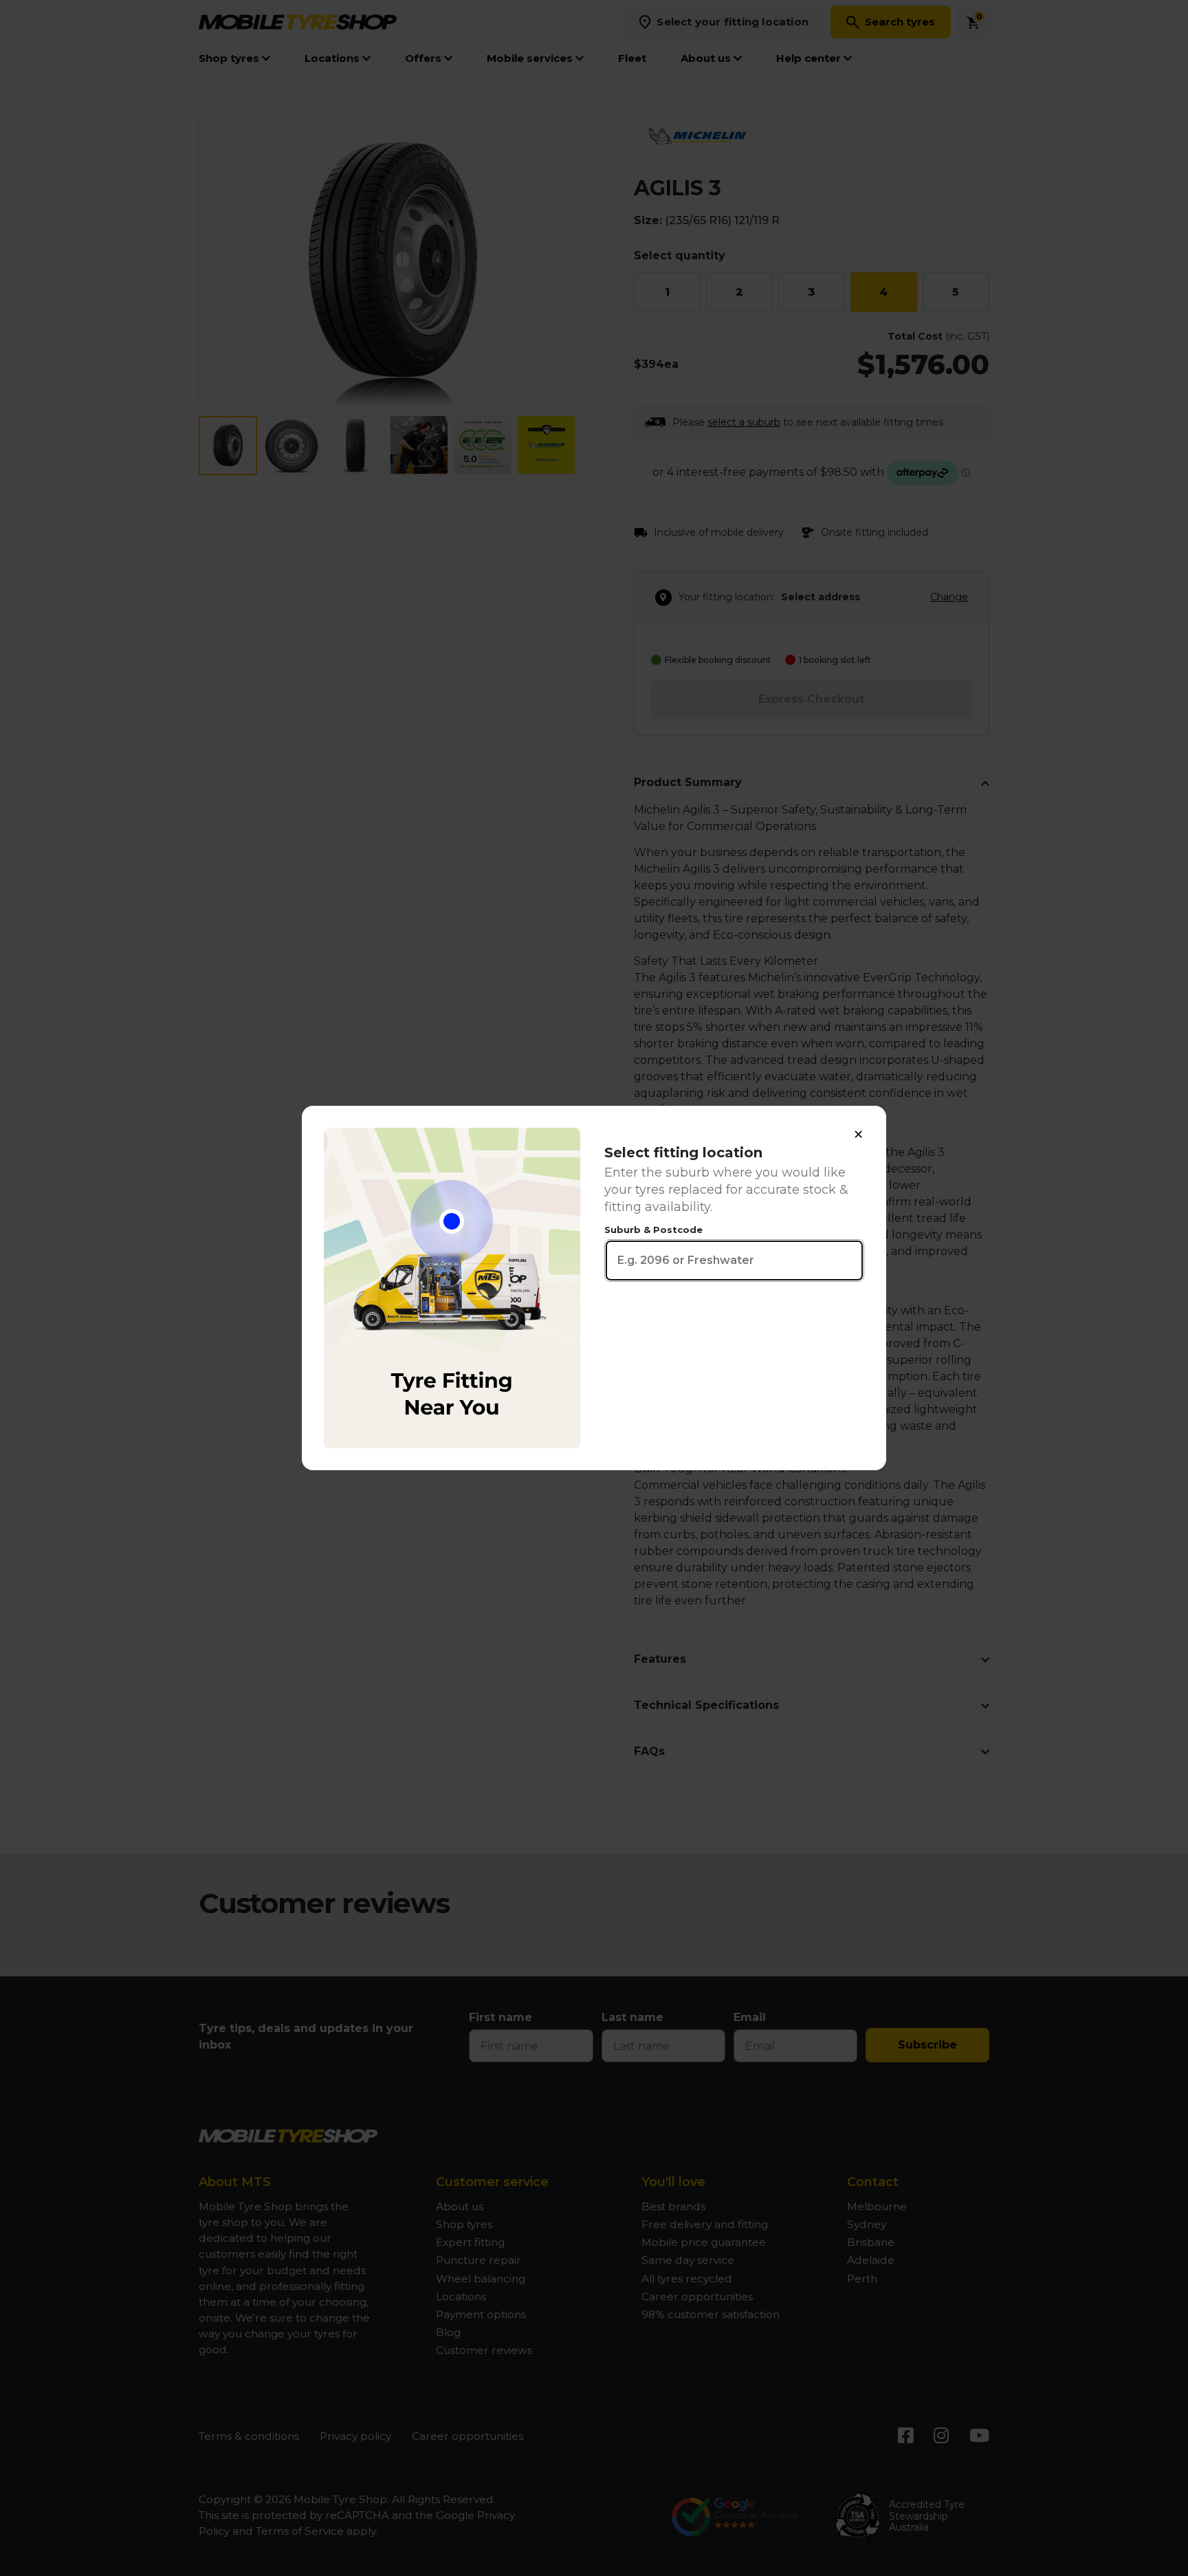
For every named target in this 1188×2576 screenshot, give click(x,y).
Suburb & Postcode (653, 1230)
